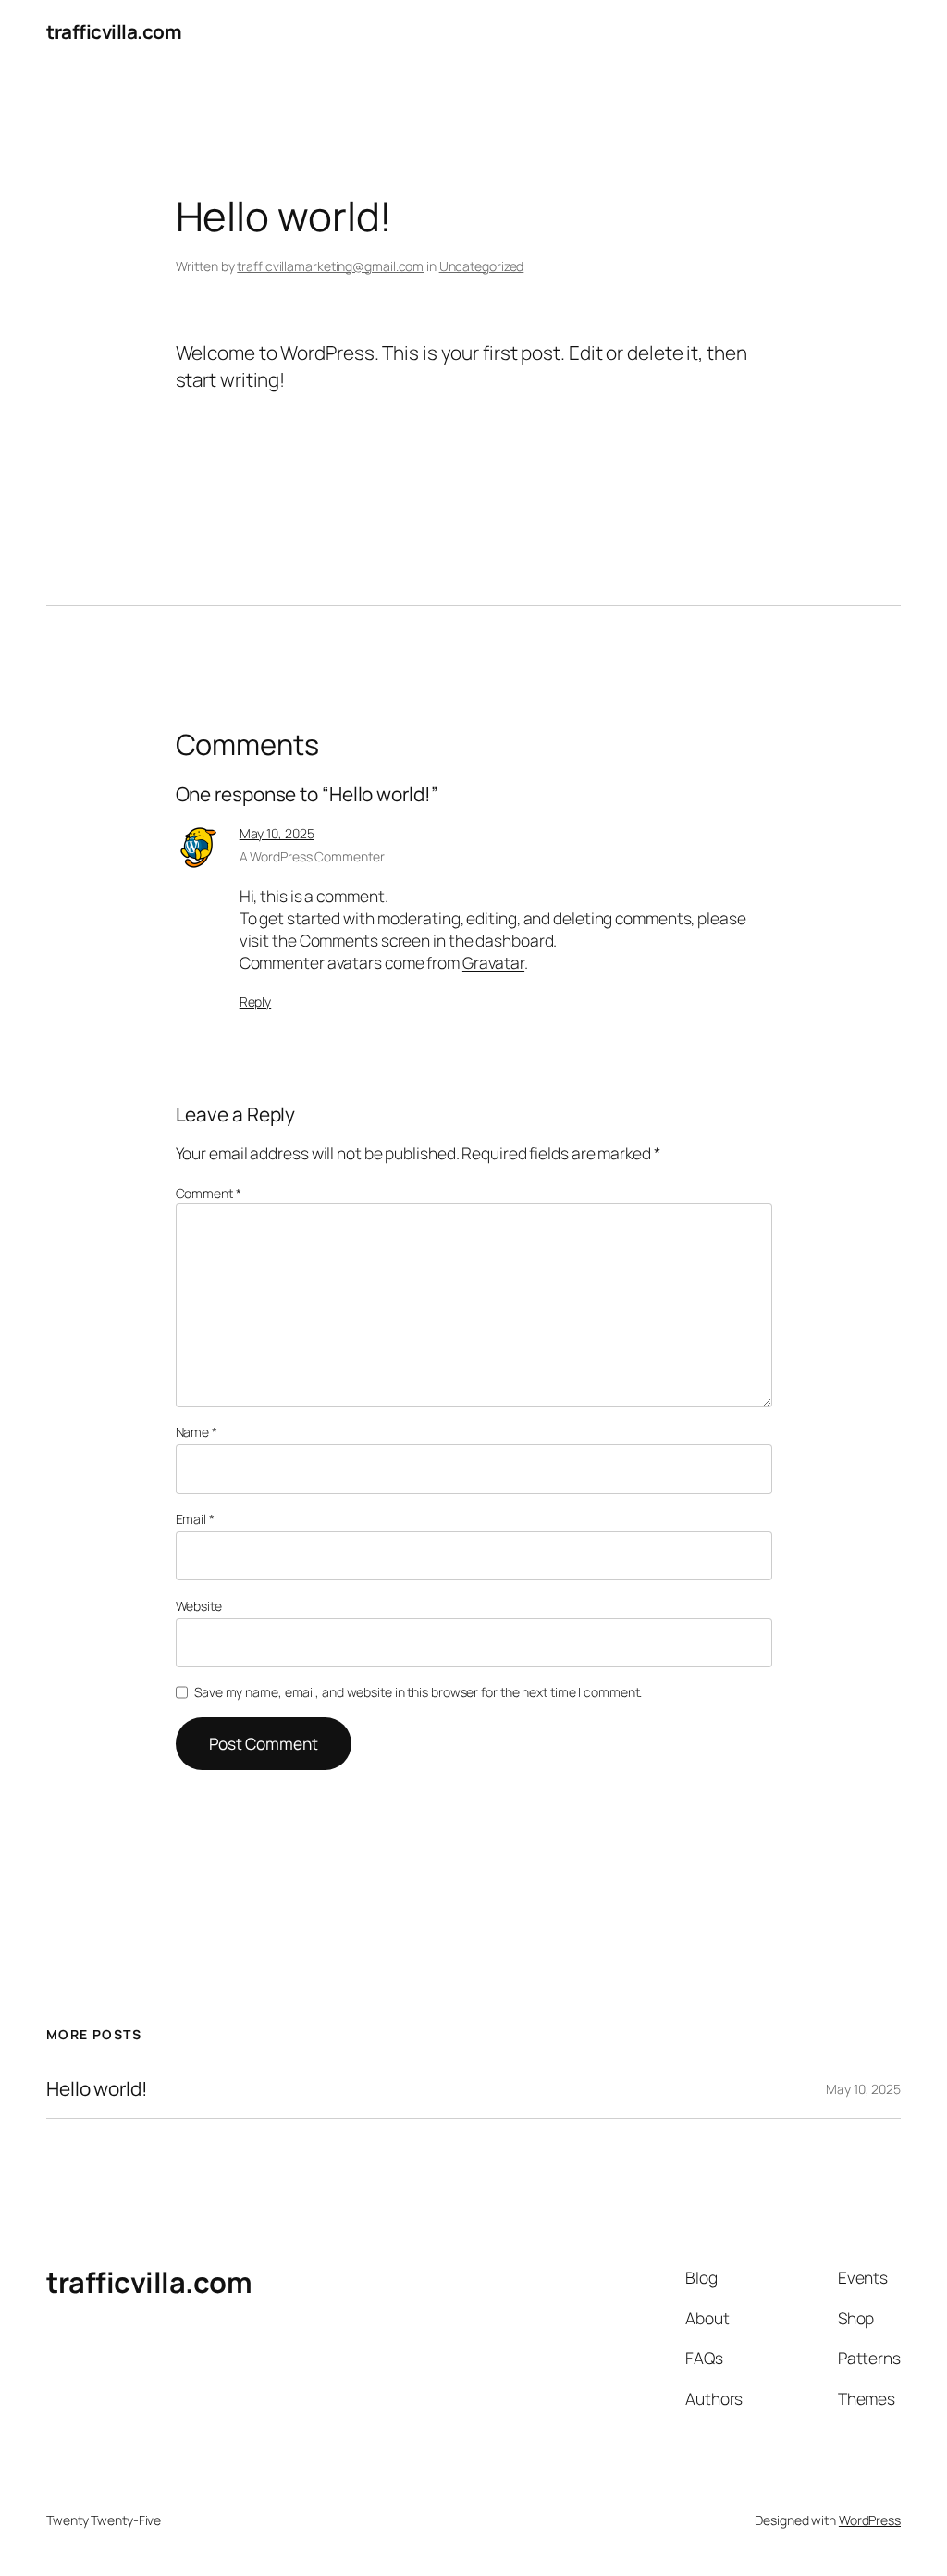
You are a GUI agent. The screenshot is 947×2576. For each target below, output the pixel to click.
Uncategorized (482, 266)
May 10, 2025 (277, 833)
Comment (209, 1193)
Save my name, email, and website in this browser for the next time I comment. (418, 1692)
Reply (256, 1002)
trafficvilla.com (114, 31)
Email (195, 1519)
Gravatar (493, 962)
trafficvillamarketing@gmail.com (330, 266)
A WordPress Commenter (312, 856)
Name (197, 1432)
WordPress (870, 2520)
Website (199, 1606)
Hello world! (97, 2089)
